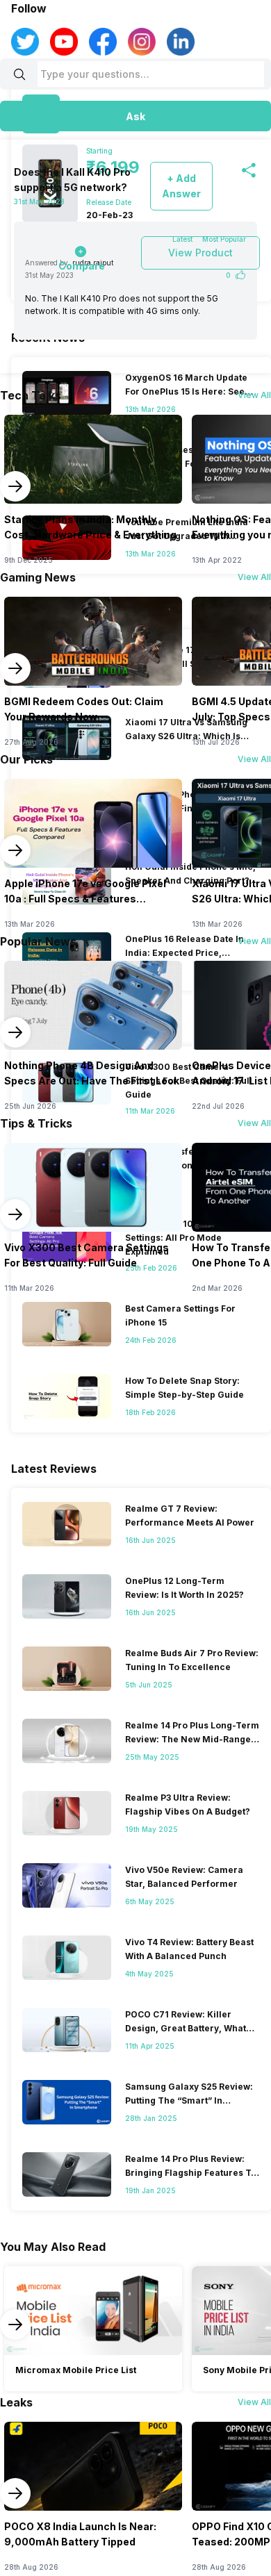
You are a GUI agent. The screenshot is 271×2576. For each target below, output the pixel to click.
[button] (135, 116)
